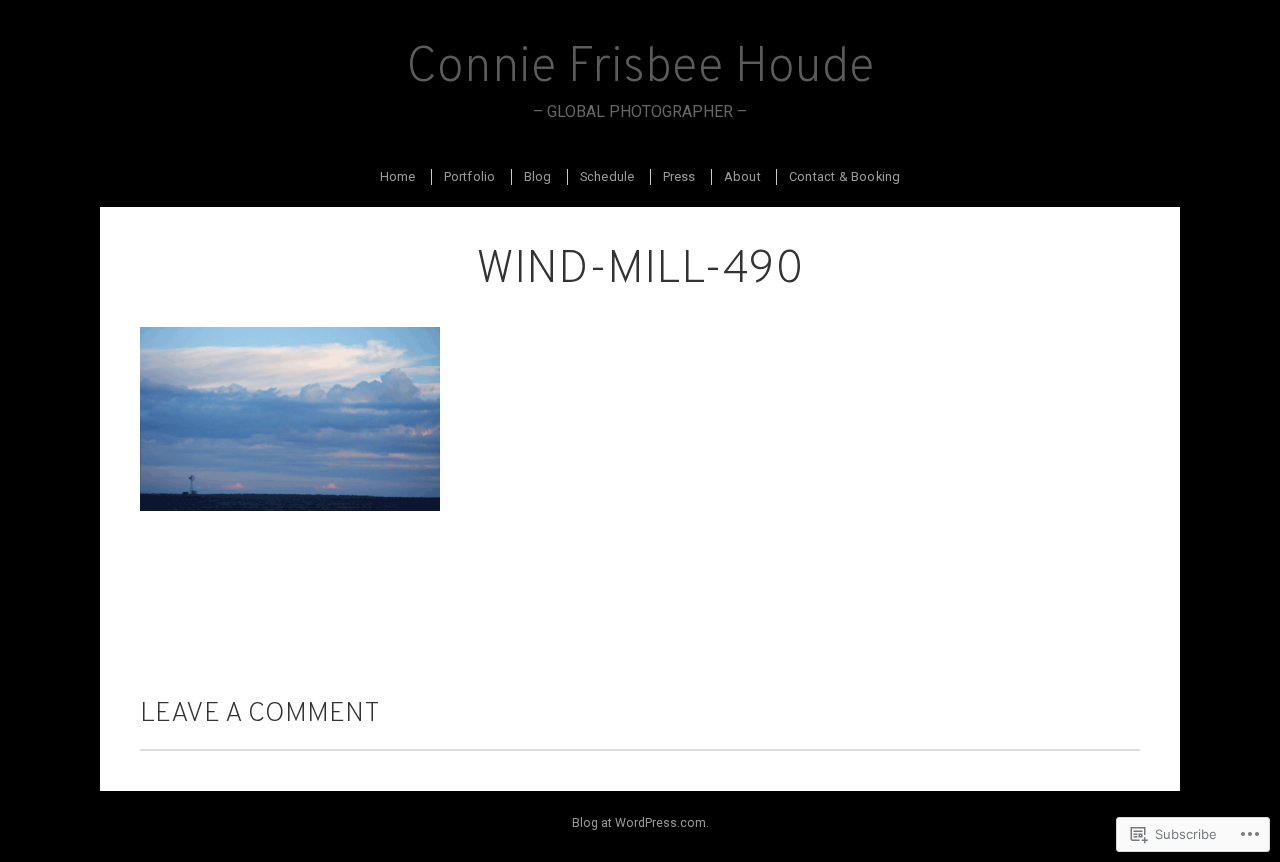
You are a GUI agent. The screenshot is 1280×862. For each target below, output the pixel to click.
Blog (538, 176)
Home (398, 176)
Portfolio (470, 176)
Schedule (607, 176)
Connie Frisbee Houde (640, 69)
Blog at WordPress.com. (640, 823)
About (742, 176)
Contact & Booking (844, 176)
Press (679, 176)
